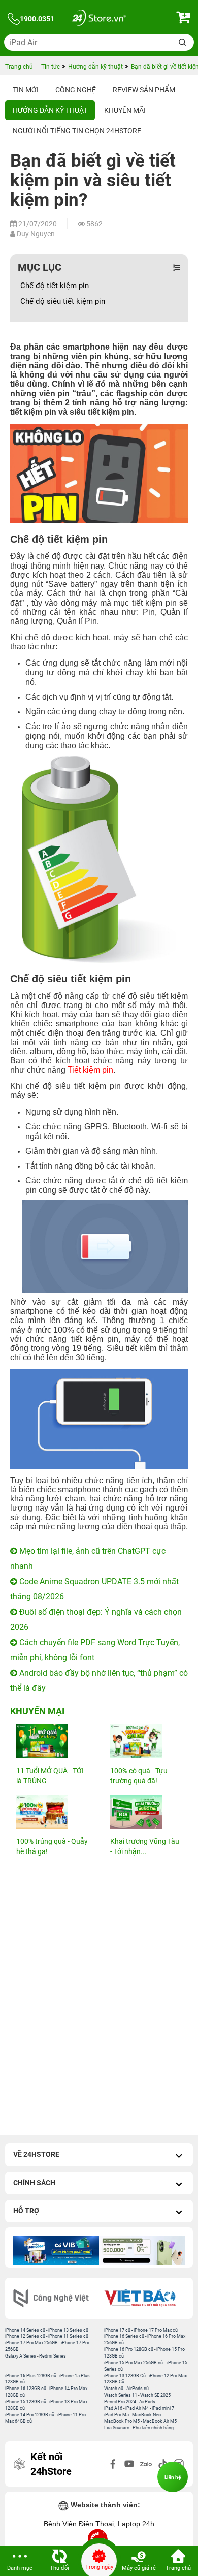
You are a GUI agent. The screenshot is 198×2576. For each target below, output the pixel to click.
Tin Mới (26, 90)
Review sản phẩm (144, 90)
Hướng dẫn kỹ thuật (50, 110)
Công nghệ (76, 90)
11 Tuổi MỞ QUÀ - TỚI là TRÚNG (50, 1776)
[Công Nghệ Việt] (55, 2298)
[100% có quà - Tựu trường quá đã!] (146, 1741)
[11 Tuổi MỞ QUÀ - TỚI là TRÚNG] (52, 1741)
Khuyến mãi (125, 110)
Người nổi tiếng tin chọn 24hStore (77, 131)
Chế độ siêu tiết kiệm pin (69, 301)
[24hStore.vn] (99, 19)
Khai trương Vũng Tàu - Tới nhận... (145, 1846)
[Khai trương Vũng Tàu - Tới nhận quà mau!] (146, 1812)
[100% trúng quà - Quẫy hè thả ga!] (52, 1812)
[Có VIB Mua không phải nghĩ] (56, 2250)
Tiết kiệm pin (90, 1070)
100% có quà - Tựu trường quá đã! (139, 1776)
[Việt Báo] (143, 2298)
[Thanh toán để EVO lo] (142, 2250)
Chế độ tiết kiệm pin (55, 286)
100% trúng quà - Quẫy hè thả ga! (52, 1846)
